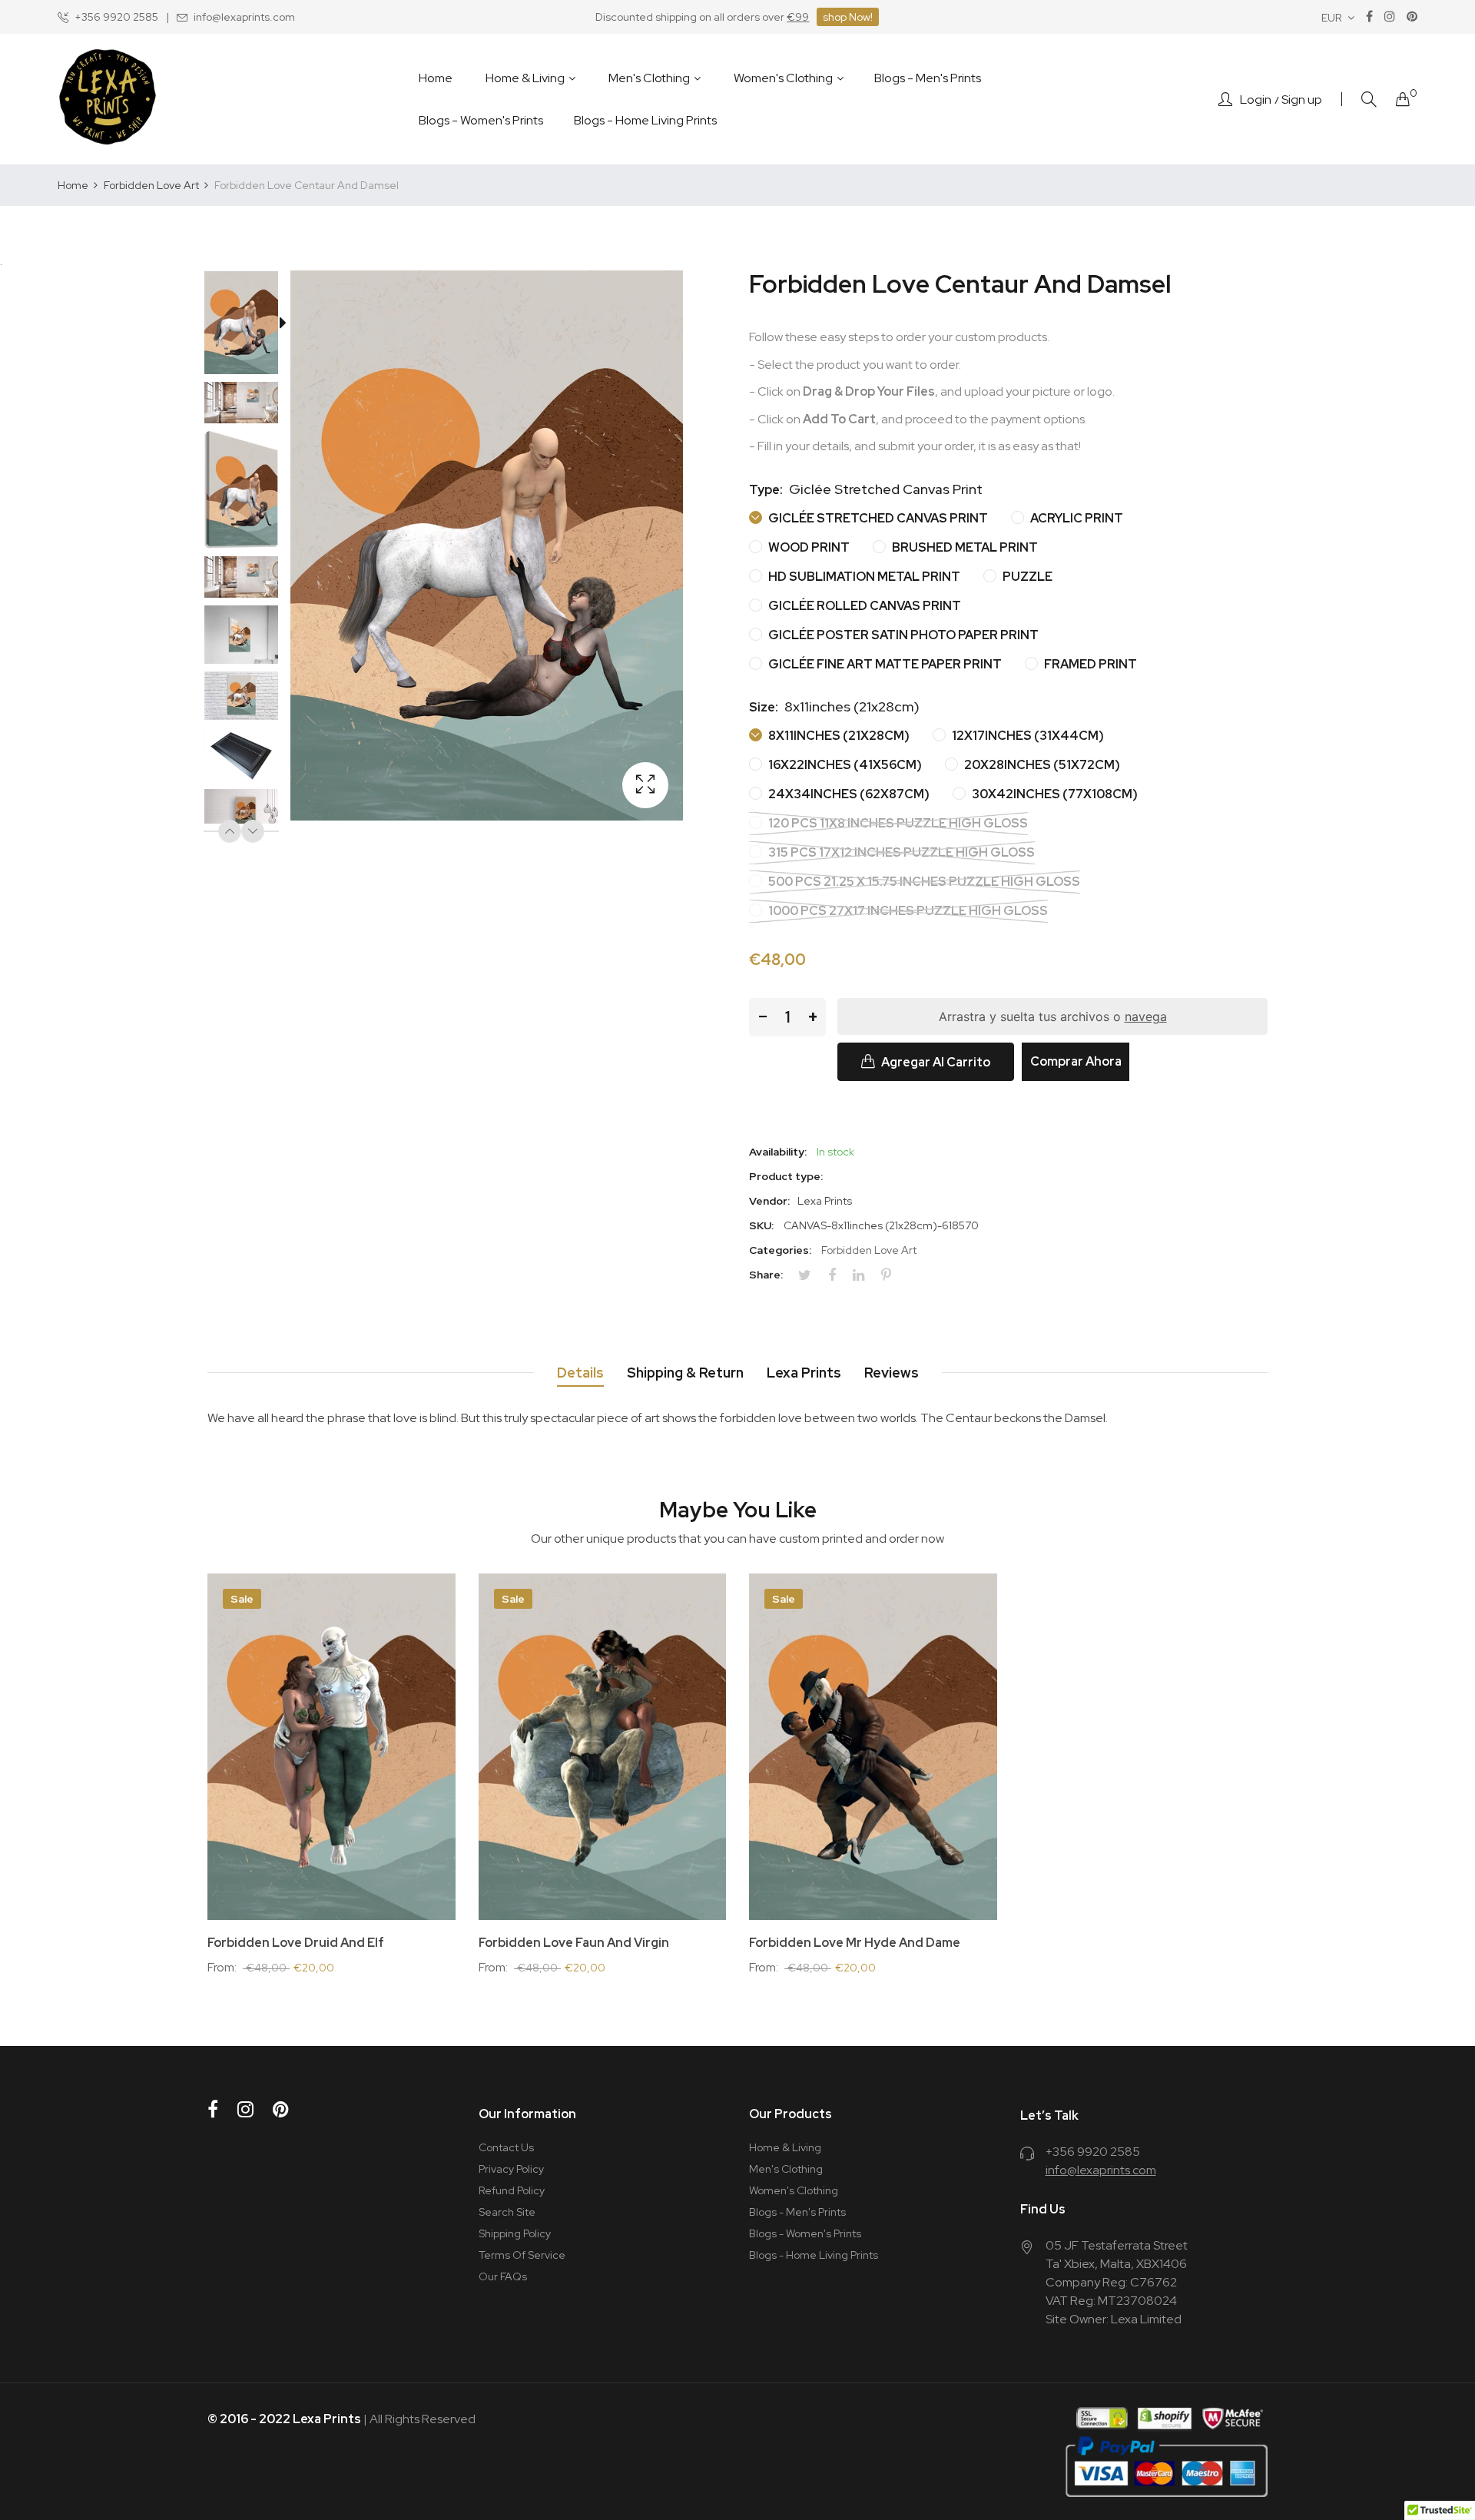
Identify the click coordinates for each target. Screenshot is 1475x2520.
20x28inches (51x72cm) (1041, 765)
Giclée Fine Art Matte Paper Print (884, 664)
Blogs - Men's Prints (797, 2212)
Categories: (780, 1250)
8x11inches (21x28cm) (838, 736)
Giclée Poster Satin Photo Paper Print (902, 635)
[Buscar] (1369, 99)
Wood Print (808, 547)
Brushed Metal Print (964, 547)
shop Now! (848, 17)
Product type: (786, 1176)
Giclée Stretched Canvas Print (877, 518)
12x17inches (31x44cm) (1027, 736)
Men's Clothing (786, 2169)
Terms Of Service (522, 2255)
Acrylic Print (1076, 518)
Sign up (1302, 100)
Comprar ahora (1076, 1061)
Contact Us (506, 2147)
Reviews (892, 1373)
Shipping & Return (685, 1373)
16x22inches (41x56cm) (844, 765)
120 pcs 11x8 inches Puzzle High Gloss (897, 823)
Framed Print (1089, 664)
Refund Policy (512, 2190)
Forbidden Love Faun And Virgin (574, 1943)
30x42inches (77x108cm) (1054, 794)
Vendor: (769, 1201)
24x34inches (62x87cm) (848, 794)
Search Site (507, 2212)
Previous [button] (230, 831)
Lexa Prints (804, 1373)
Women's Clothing (794, 2190)
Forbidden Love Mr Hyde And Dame (855, 1943)
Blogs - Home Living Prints (814, 2255)
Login (1256, 100)
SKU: (761, 1225)
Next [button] (253, 831)
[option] (249, 326)
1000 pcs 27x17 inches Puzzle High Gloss (907, 911)
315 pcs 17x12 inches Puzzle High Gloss (900, 852)
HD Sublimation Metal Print (863, 577)
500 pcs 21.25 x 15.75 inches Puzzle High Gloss (923, 882)
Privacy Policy (511, 2169)
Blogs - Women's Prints (805, 2233)
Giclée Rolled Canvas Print (863, 606)
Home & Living (785, 2147)
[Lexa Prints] (108, 99)
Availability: (778, 1152)
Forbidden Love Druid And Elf (296, 1943)
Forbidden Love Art (869, 1250)
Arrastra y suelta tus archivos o (1053, 1016)
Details (580, 1373)
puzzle (1026, 577)
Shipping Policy (515, 2233)
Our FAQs (503, 2276)
